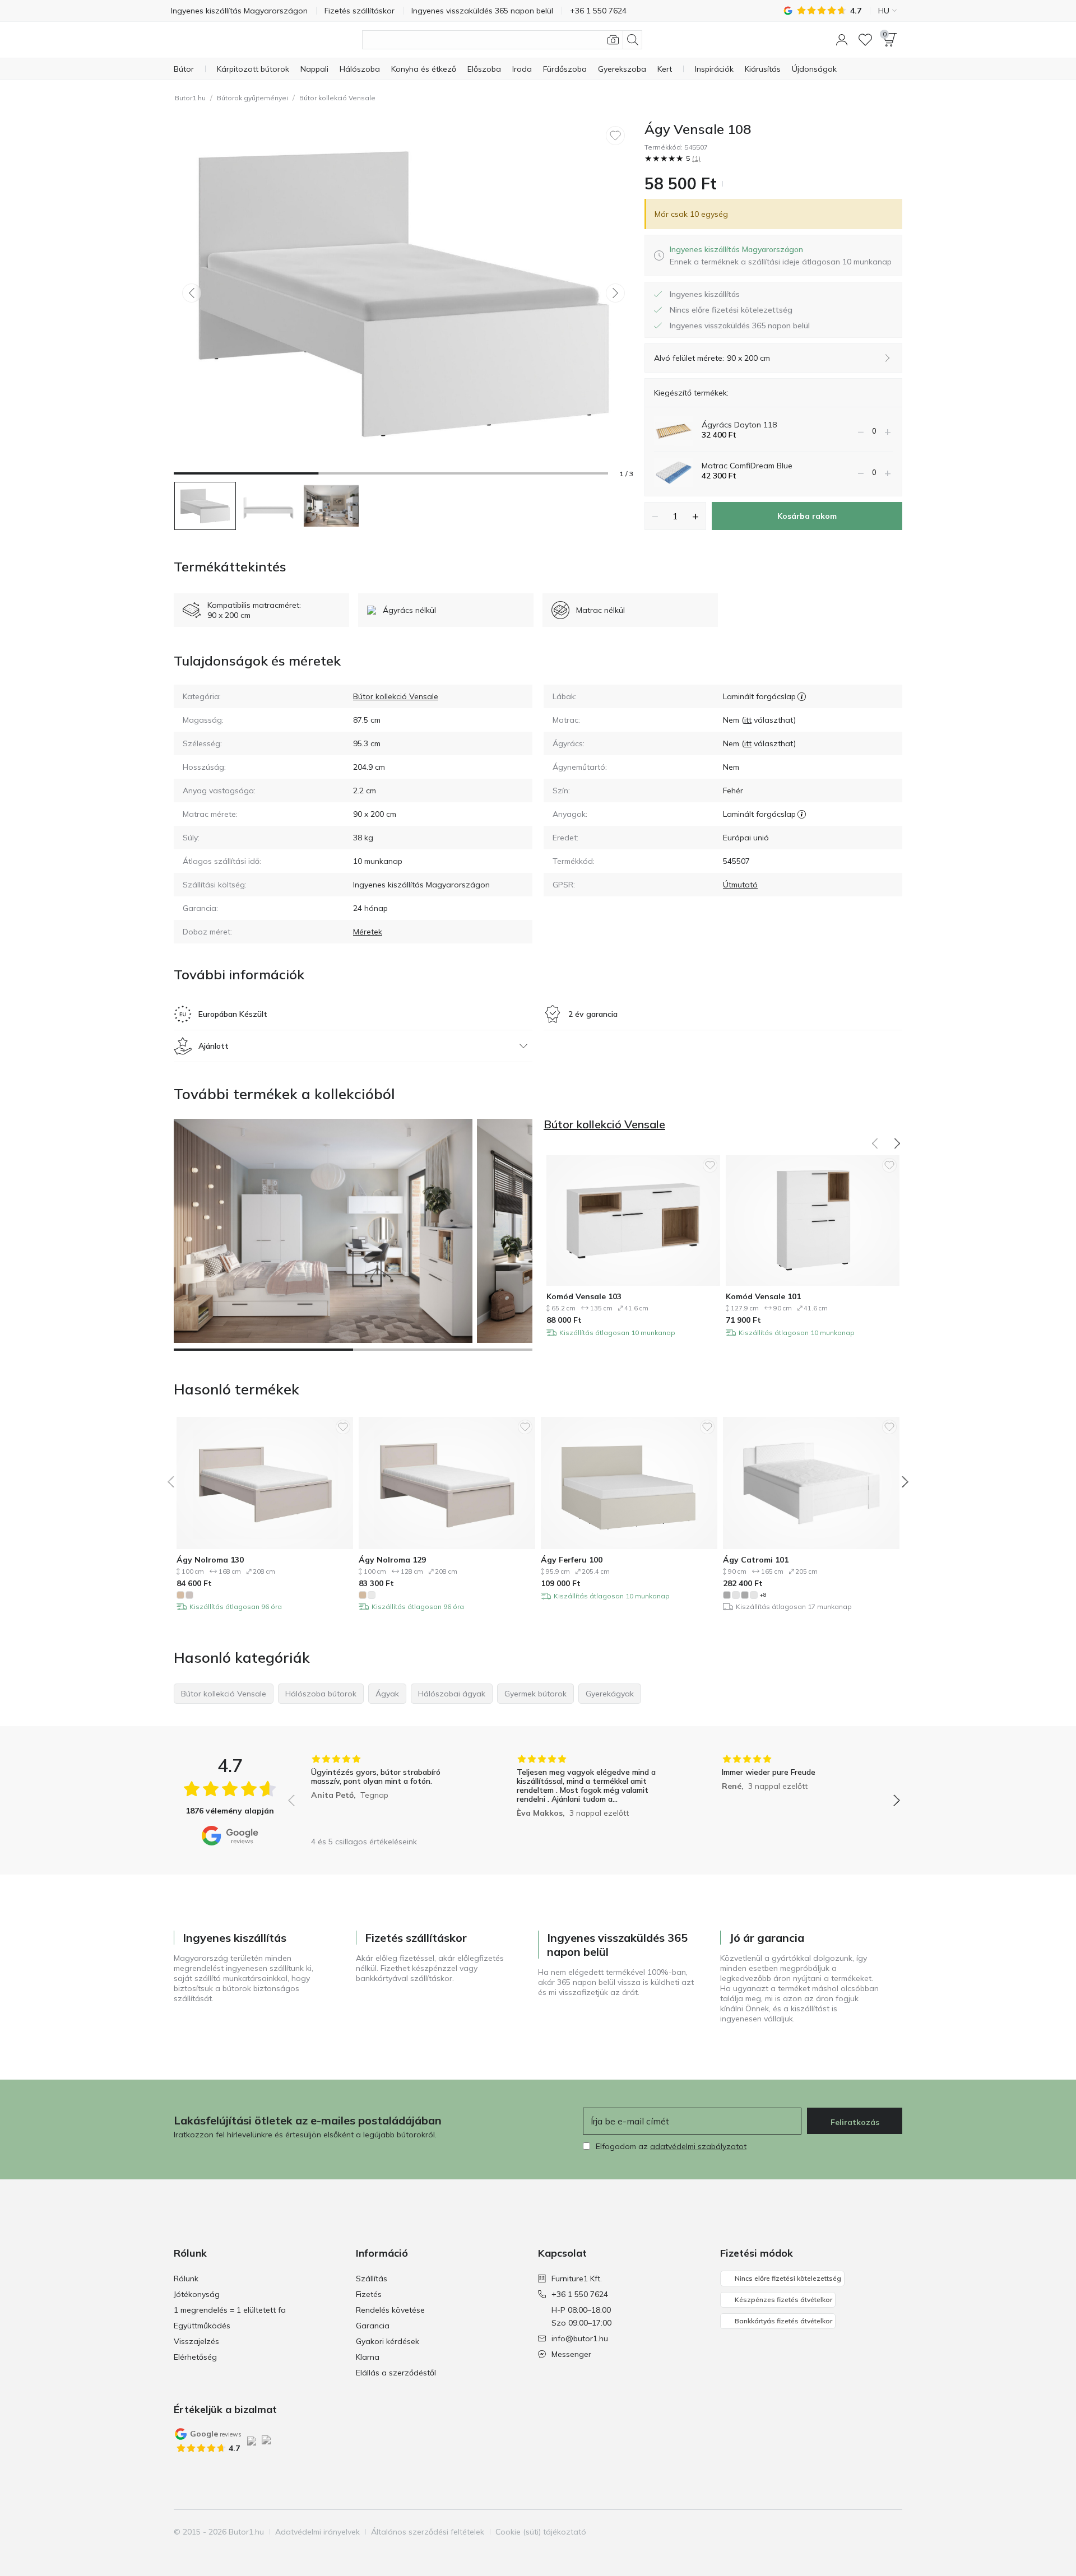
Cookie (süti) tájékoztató (541, 2532)
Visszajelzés (196, 2341)
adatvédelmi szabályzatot (698, 2146)
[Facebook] (836, 2532)
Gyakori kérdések (388, 2341)
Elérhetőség (195, 2357)
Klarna (368, 2357)
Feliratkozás (855, 2122)
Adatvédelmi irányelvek (317, 2532)
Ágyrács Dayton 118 (739, 425)
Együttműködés (202, 2326)
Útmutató (740, 885)
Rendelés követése (390, 2310)
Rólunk (186, 2279)
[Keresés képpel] (613, 40)
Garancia (373, 2326)
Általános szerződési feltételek (428, 2532)
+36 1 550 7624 (580, 2294)
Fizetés (369, 2294)
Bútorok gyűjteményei (252, 98)
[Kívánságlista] (865, 40)
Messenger (571, 2354)
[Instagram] (855, 2532)
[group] (389, 1792)
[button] (842, 40)
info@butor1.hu (580, 2338)
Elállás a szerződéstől (396, 2373)
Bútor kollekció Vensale (337, 98)
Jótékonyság (197, 2294)
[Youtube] (874, 2532)
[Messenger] (893, 2532)
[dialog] (781, 255)
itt (748, 720)
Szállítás (372, 2279)
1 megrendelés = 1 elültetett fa (230, 2310)
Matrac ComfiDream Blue (747, 466)
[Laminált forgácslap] (802, 696)
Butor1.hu (190, 98)
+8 (763, 1595)
